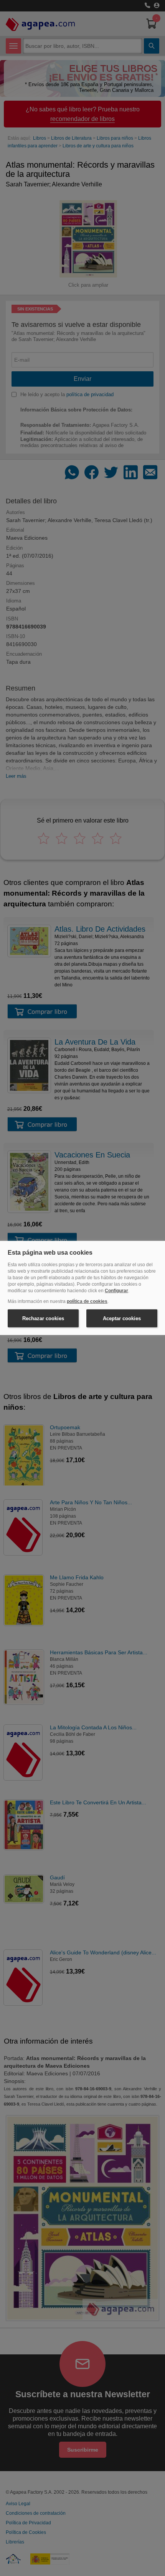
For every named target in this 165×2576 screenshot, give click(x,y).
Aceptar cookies (122, 1318)
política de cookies (87, 1301)
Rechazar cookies (43, 1318)
